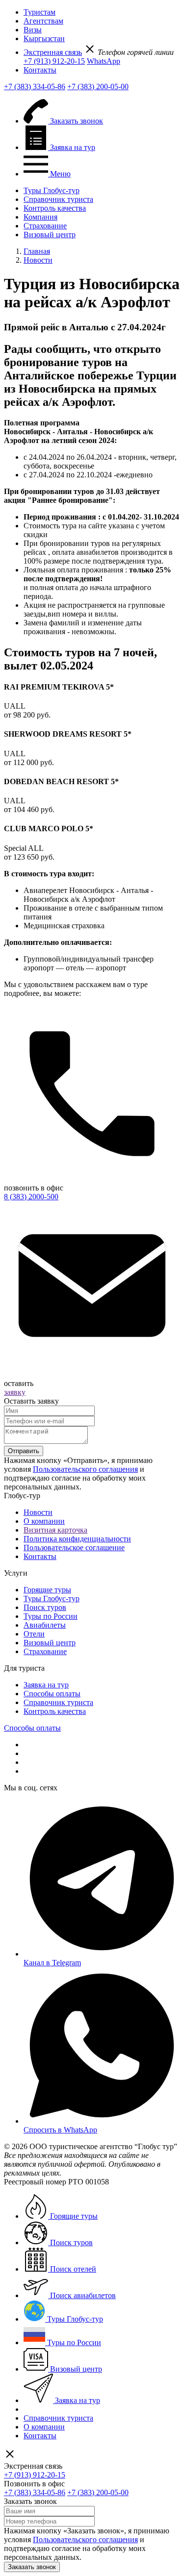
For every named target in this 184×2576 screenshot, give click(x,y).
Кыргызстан (44, 38)
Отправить (24, 1451)
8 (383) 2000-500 (31, 1197)
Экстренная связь (53, 52)
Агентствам (43, 21)
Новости (38, 1512)
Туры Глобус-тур (52, 190)
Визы (33, 30)
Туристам (39, 12)
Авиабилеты (45, 1625)
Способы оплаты (52, 1694)
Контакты (40, 70)
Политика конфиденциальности (77, 1539)
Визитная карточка (55, 1530)
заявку (15, 1392)
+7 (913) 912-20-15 (54, 61)
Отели (34, 1634)
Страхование (45, 226)
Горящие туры (47, 1590)
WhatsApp (104, 61)
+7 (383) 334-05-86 (35, 87)
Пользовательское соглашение (74, 1548)
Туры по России (51, 1616)
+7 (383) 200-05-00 (98, 87)
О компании (44, 1521)
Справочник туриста (58, 199)
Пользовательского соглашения (85, 1469)
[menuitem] (102, 12)
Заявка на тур (46, 1685)
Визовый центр (50, 235)
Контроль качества (55, 208)
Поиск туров (45, 1607)
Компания (40, 217)
